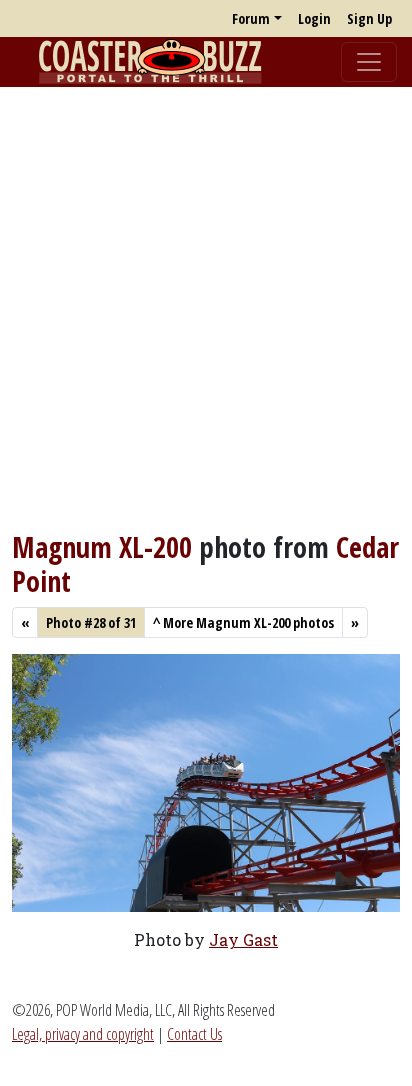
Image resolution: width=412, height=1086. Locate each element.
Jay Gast (243, 939)
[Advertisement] (206, 309)
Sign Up (369, 18)
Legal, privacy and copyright (83, 1034)
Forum (251, 18)
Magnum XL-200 (102, 547)
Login (314, 18)
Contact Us (194, 1034)
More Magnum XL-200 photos (243, 622)
